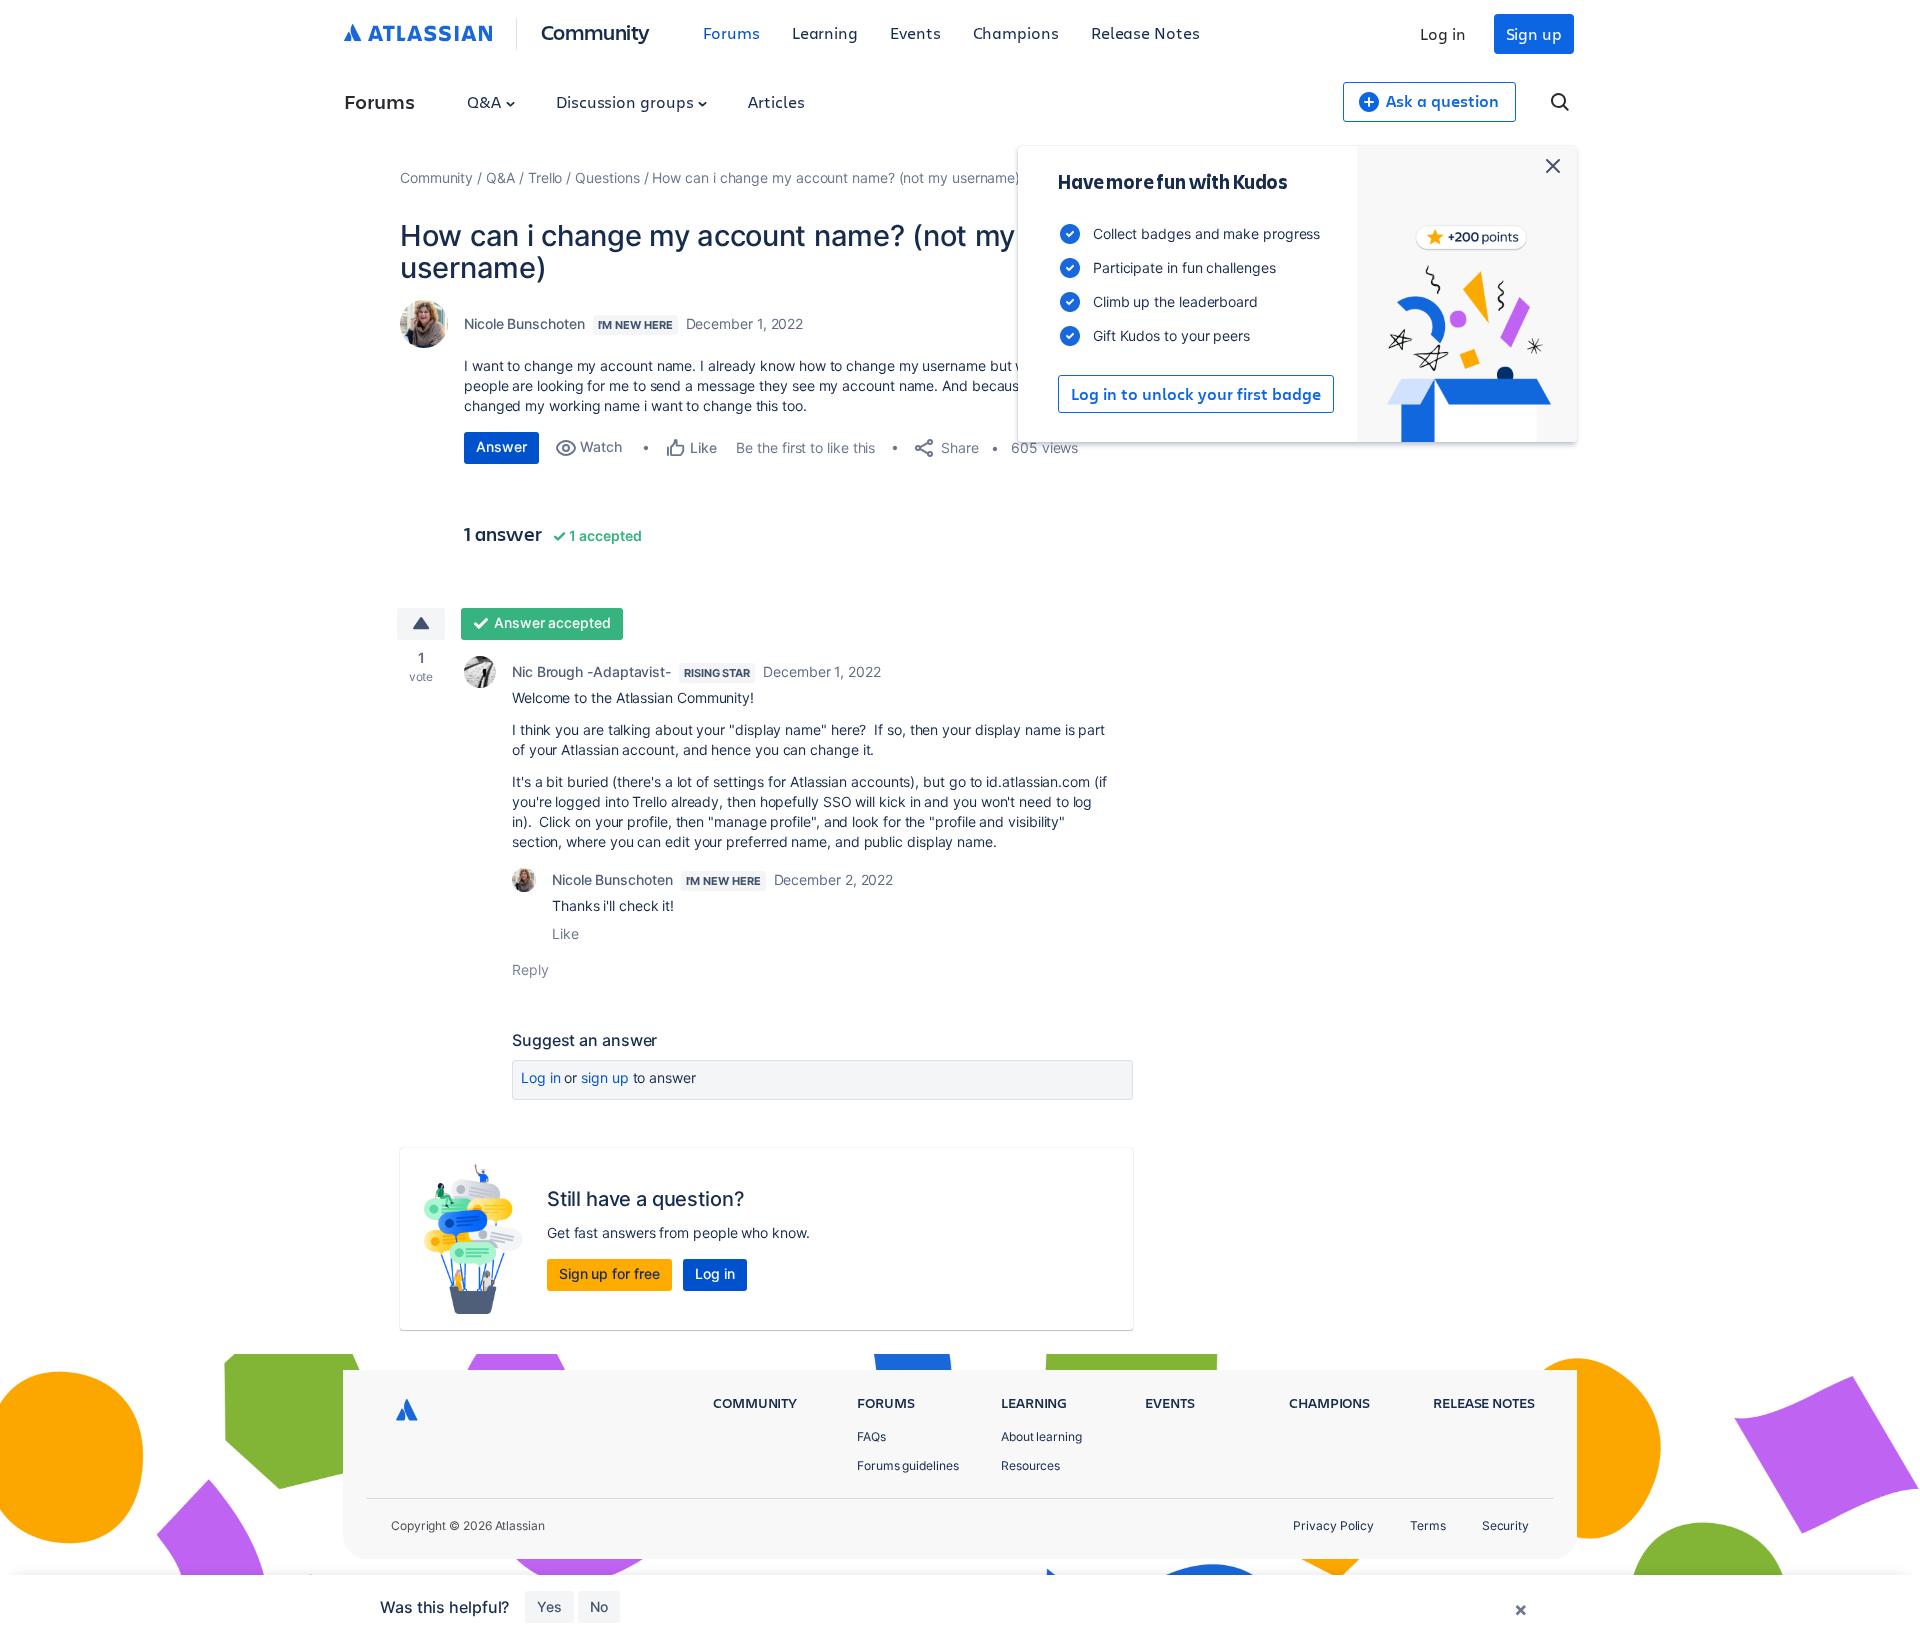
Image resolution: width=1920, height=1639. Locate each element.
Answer (501, 446)
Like (565, 933)
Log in (1443, 33)
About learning (1041, 1436)
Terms (1428, 1525)
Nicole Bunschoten (524, 323)
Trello (545, 177)
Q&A (486, 101)
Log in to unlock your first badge (1196, 394)
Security (1505, 1525)
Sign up (1534, 33)
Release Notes (1145, 32)
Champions (1016, 32)
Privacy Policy (1333, 1525)
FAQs (871, 1436)
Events (915, 32)
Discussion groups (627, 101)
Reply (530, 969)
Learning (825, 32)
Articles (776, 101)
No (599, 1606)
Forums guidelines (908, 1465)
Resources (1030, 1465)
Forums (731, 32)
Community (595, 31)
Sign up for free (609, 1273)
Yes (549, 1606)
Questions (607, 177)
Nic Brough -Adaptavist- (591, 671)
